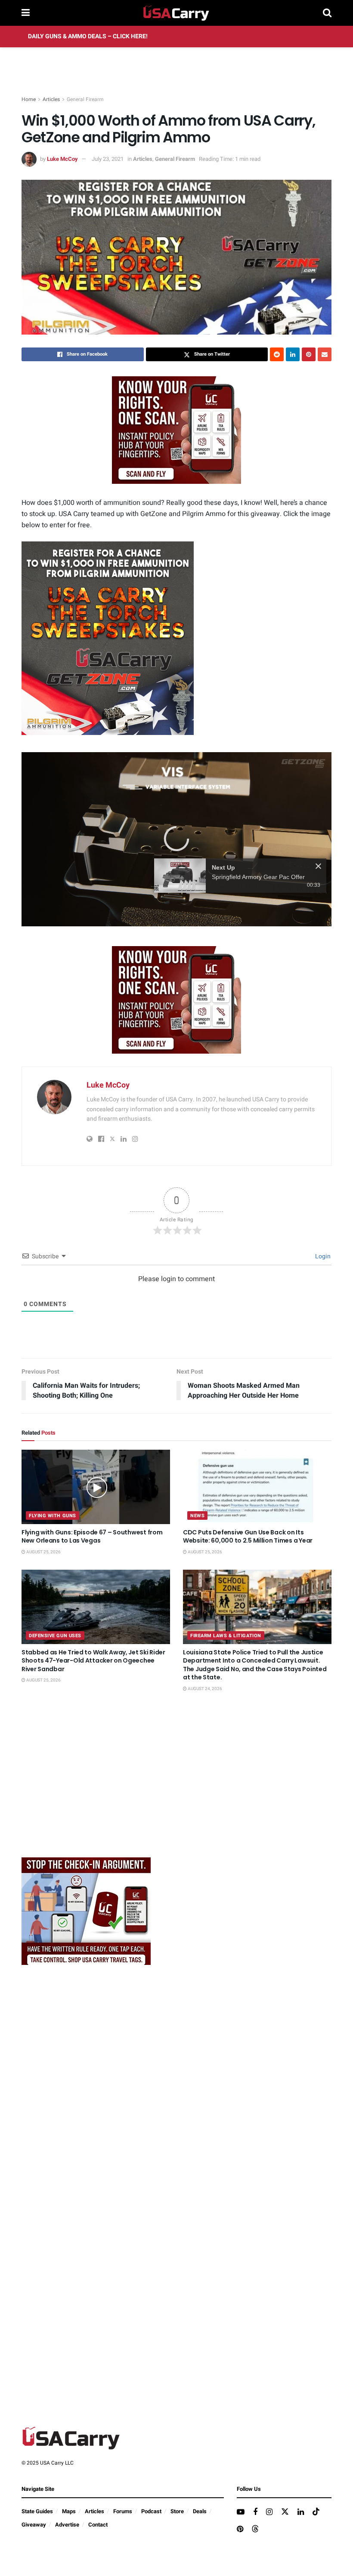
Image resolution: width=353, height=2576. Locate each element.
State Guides (37, 2511)
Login (322, 1256)
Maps (69, 2511)
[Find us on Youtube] (241, 2512)
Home (29, 99)
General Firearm (85, 99)
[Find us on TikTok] (316, 2512)
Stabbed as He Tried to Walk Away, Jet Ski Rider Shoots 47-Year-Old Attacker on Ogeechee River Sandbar (93, 1661)
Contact (98, 2525)
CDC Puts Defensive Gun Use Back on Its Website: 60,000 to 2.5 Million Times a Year (248, 1537)
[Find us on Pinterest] (240, 2530)
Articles (51, 99)
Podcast (151, 2511)
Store (177, 2511)
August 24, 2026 (204, 1689)
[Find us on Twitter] (285, 2512)
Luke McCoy (62, 159)
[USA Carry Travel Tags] (176, 430)
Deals (200, 2511)
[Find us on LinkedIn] (301, 2512)
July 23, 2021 (108, 159)
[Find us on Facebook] (255, 2512)
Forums (123, 2511)
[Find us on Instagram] (269, 2512)
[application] (176, 839)
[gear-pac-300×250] (86, 1786)
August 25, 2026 (43, 1552)
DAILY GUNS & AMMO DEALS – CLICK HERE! (88, 36)
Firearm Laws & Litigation (226, 1636)
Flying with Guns (53, 1516)
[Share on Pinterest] (309, 354)
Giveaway (34, 2525)
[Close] (318, 895)
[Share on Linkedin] (293, 354)
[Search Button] (327, 13)
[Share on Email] (325, 354)
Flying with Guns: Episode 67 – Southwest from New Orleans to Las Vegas (92, 1537)
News (197, 1516)
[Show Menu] (26, 13)
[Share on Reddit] (277, 354)
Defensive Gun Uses (55, 1636)
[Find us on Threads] (255, 2529)
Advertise (67, 2525)
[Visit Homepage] (176, 13)
